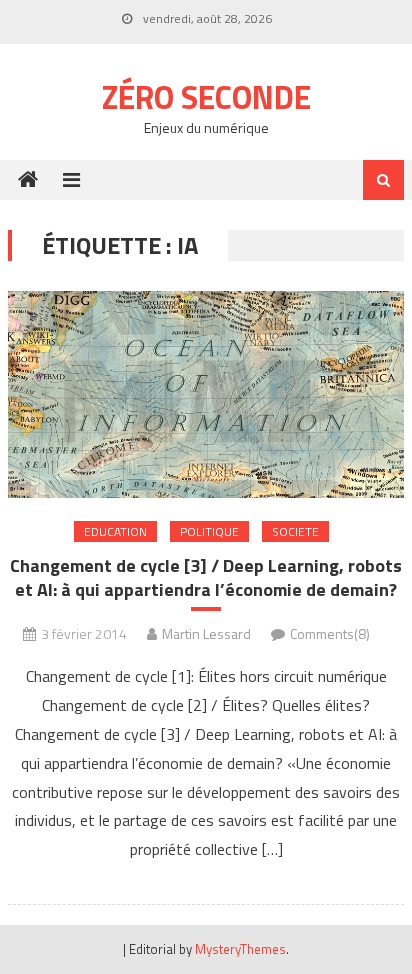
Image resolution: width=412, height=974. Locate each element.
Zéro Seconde (206, 97)
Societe (295, 531)
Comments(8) (330, 633)
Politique (209, 531)
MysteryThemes (240, 949)
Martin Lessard (206, 633)
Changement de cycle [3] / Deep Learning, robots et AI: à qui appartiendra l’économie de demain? (206, 577)
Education (115, 531)
